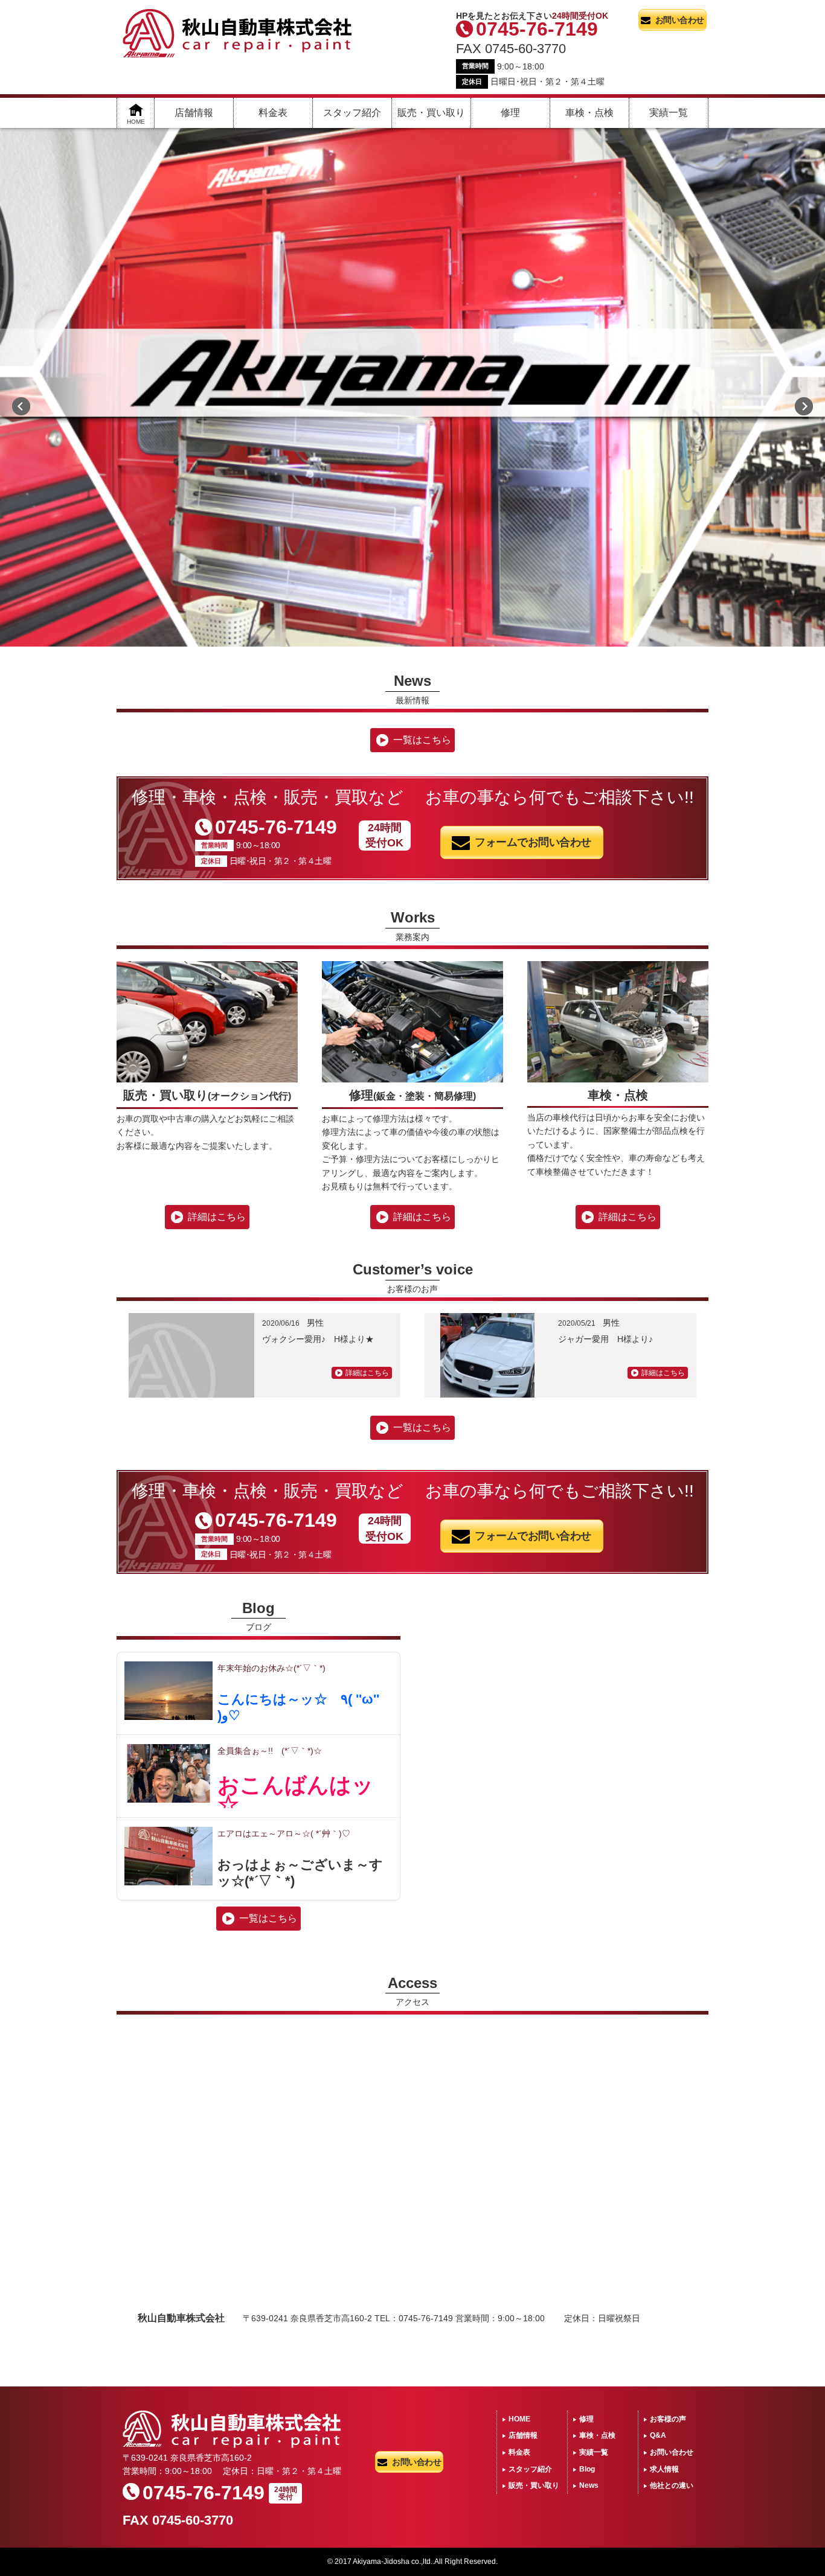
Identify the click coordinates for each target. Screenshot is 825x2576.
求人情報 (664, 2469)
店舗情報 (194, 113)
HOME (519, 2419)
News (589, 2485)
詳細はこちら (217, 1217)
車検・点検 (589, 113)
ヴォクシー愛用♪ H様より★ (318, 1339)
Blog (587, 2469)
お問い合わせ (680, 20)
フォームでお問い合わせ (533, 842)
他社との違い (672, 2485)
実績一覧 (669, 113)
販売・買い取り (431, 113)
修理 (510, 113)
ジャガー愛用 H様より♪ (605, 1339)
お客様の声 (668, 2419)
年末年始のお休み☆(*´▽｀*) (271, 1668)
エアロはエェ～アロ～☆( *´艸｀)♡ (284, 1833)
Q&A (658, 2435)
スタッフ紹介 (352, 113)
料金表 (273, 113)
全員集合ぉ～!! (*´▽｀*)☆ (270, 1751)
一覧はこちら (422, 740)
